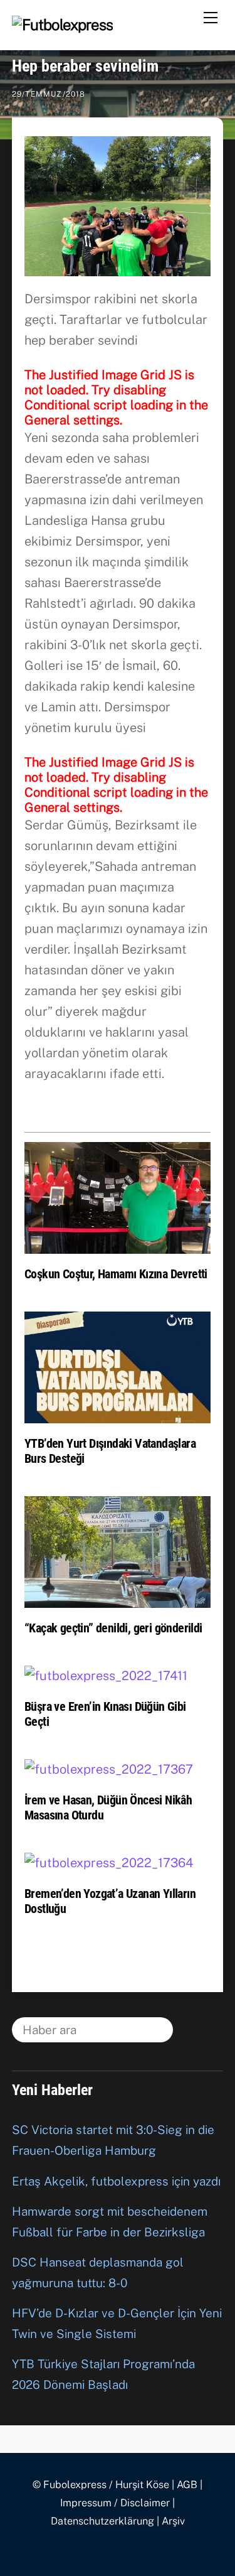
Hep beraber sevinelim (85, 66)
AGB (187, 2485)
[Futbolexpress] (63, 24)
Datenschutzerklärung (102, 2521)
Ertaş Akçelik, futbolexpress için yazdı (116, 2181)
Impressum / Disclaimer (115, 2503)
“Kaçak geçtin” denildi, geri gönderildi (113, 1628)
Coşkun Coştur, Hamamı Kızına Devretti (116, 1274)
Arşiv (173, 2521)
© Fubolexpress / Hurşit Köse (101, 2485)
